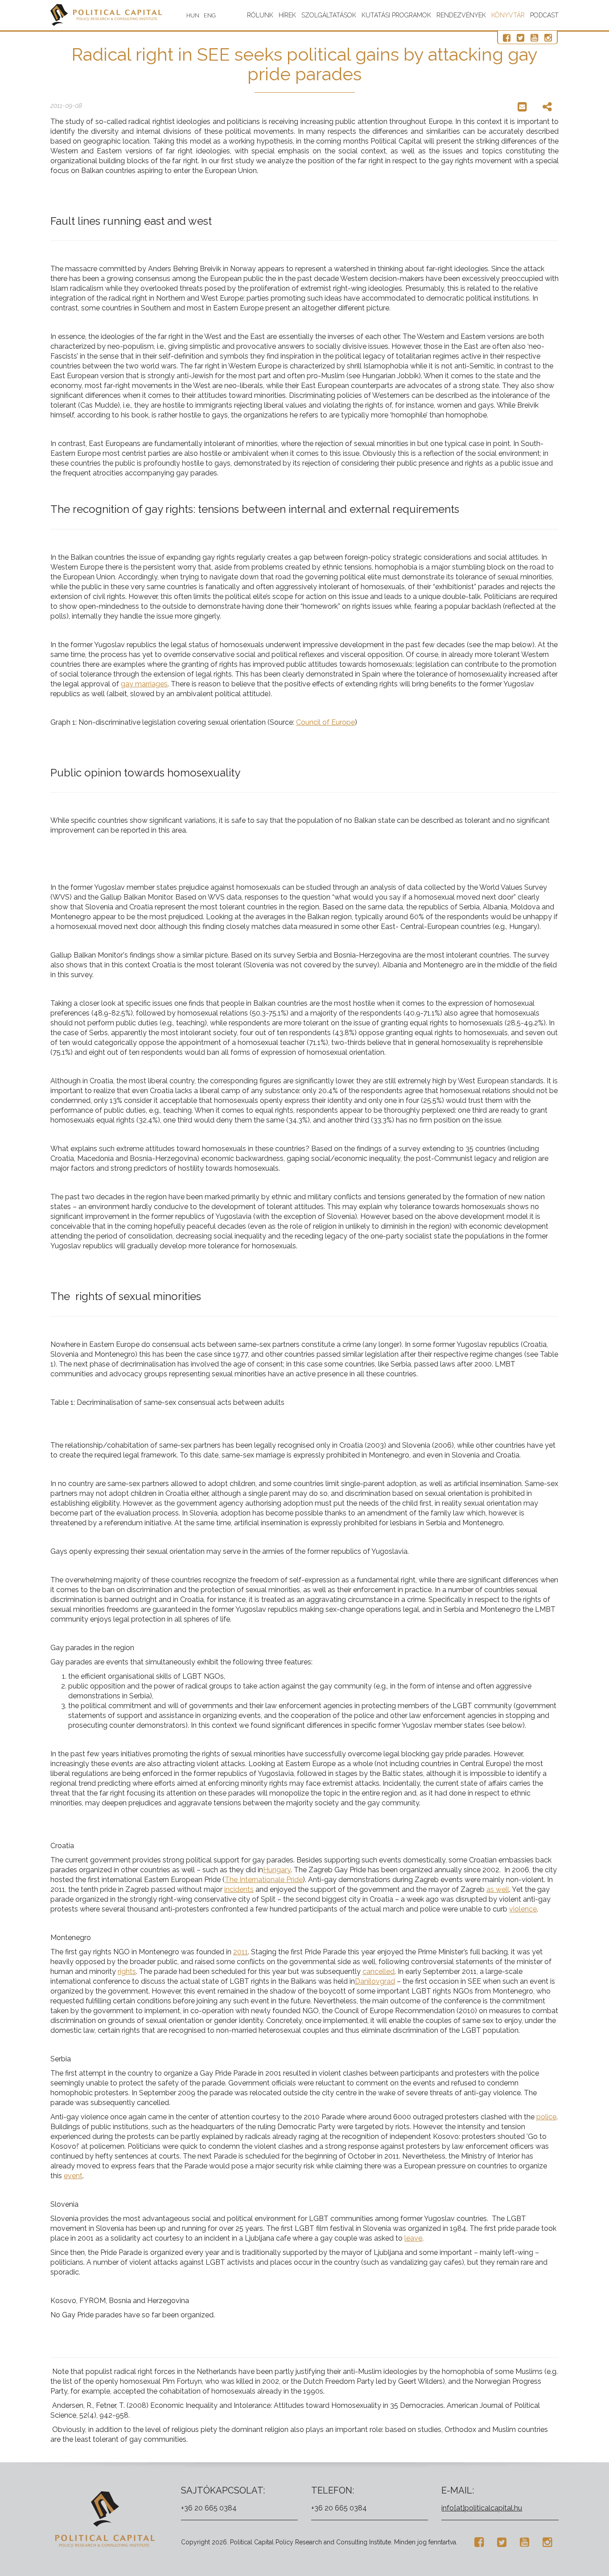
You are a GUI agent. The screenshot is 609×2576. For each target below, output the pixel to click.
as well (498, 1889)
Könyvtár (508, 15)
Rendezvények (461, 15)
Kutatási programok (396, 15)
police (546, 2117)
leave (413, 2238)
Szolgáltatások (329, 15)
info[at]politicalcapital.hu (482, 2508)
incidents (239, 1889)
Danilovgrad (375, 1981)
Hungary (277, 1870)
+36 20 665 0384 (209, 2508)
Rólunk (260, 15)
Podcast (544, 15)
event (73, 2176)
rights (127, 1971)
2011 (241, 1952)
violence (523, 1909)
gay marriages (144, 684)
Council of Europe (325, 722)
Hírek (287, 15)
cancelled (379, 1971)
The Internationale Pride (264, 1880)
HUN (193, 15)
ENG (210, 15)
